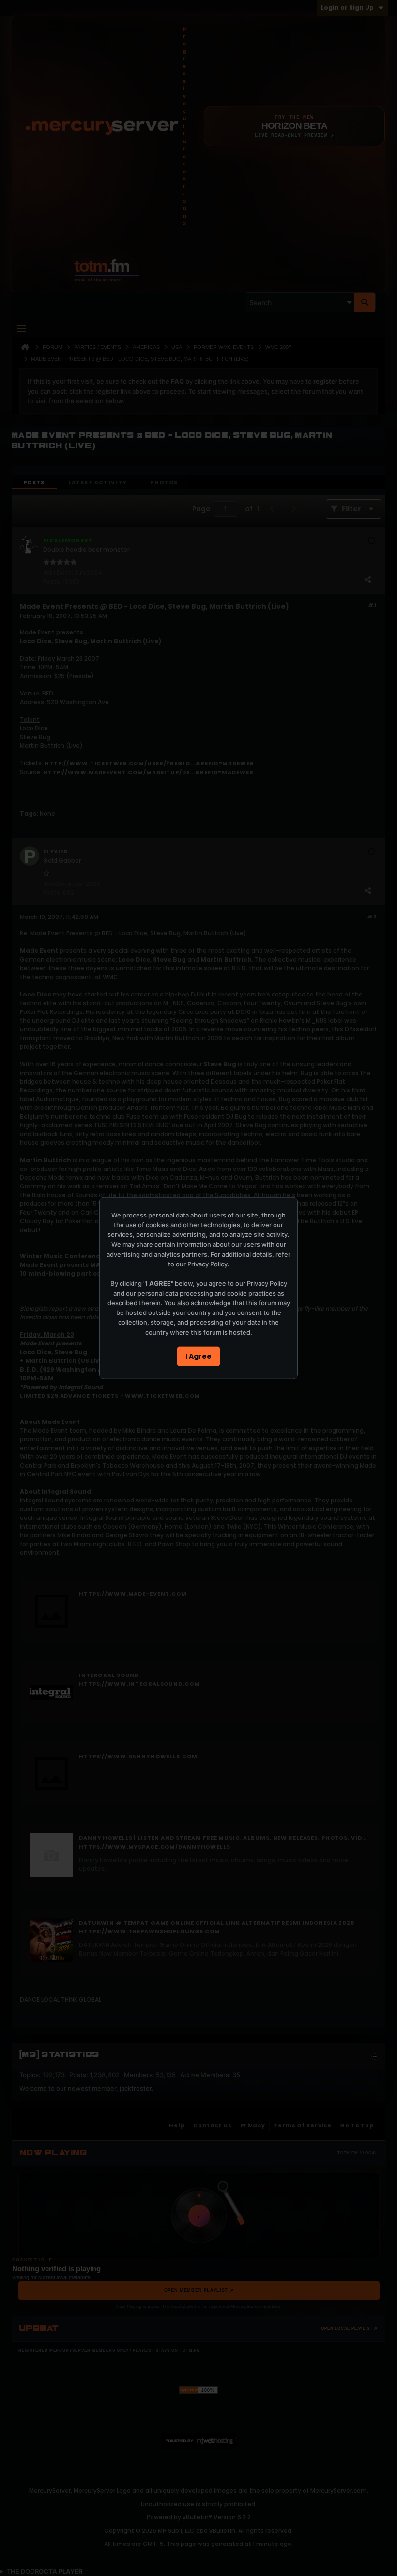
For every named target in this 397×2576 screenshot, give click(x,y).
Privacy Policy (207, 1264)
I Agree (198, 1356)
